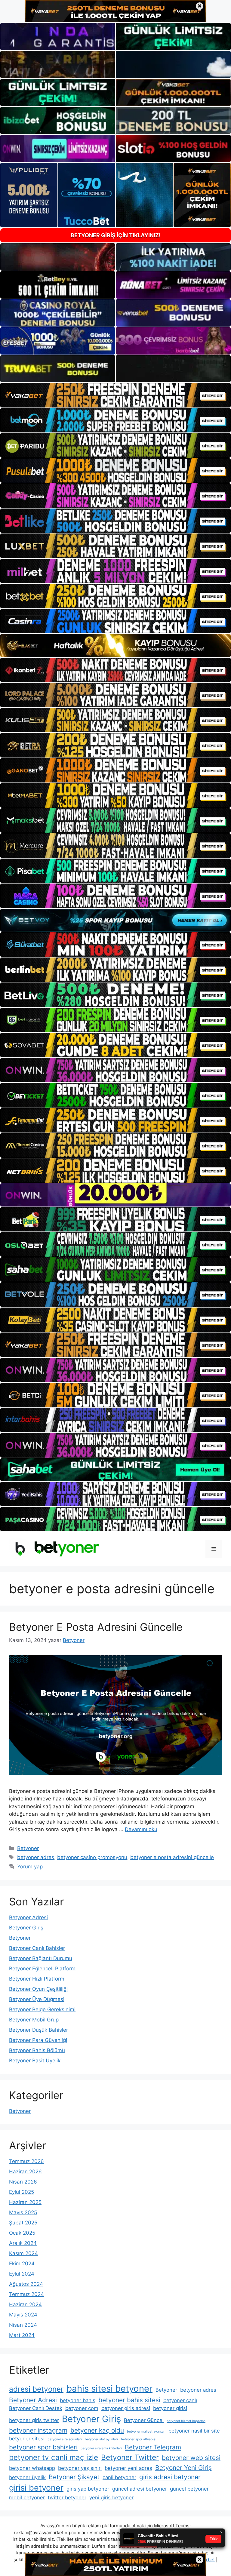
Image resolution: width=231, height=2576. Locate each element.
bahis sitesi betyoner (109, 2388)
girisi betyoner (36, 2488)
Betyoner (28, 1848)
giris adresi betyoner (170, 2477)
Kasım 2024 (23, 2253)
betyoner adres (36, 1857)
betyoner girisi (170, 2408)
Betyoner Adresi (28, 1917)
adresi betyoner (36, 2389)
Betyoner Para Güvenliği (38, 2040)
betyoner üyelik (27, 2477)
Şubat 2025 (23, 2223)
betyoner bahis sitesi (129, 2400)
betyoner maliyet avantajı (146, 2432)
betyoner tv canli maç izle (54, 2457)
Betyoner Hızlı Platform (37, 1979)
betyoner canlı (180, 2400)
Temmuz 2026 (26, 2161)
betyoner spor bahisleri (43, 2447)
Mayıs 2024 (23, 2315)
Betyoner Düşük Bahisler (38, 2030)
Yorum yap (30, 1867)
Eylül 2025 (22, 2192)
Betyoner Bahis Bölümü (37, 2050)
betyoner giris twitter (34, 2420)
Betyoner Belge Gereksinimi (42, 2009)
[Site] (115, 395)
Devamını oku (141, 1829)
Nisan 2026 (23, 2182)
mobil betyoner (27, 2498)
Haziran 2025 (25, 2202)
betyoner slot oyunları (101, 2439)
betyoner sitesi (27, 2439)
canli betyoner (119, 2477)
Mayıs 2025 (23, 2212)
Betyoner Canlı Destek (36, 2408)
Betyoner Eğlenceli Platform (42, 1969)
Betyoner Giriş (26, 1928)
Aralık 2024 (23, 2243)
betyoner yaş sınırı (80, 2468)
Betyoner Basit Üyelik (35, 2061)
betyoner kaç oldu (97, 2430)
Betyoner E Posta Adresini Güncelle (96, 1627)
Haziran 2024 (25, 2304)
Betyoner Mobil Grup (34, 2020)
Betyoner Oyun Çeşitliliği (38, 1989)
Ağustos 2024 (26, 2284)
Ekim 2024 (22, 2264)
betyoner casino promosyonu (92, 1857)
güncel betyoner (189, 2489)
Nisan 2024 (23, 2325)
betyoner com (82, 2408)
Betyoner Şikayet (74, 2477)
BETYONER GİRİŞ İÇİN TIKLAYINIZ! (116, 235)
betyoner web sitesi (191, 2458)
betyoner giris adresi (126, 2408)
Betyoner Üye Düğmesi (37, 1999)
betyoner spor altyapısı (139, 2439)
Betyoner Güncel (144, 2420)
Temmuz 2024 (26, 2294)
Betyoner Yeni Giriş (183, 2468)
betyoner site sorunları (65, 2439)
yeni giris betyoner (111, 2498)
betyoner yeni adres (128, 2468)
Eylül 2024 (22, 2274)
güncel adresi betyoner (140, 2489)
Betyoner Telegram (153, 2447)
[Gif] (115, 646)
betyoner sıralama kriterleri (101, 2448)
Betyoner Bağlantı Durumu (41, 1958)
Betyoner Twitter (130, 2457)
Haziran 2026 (25, 2172)
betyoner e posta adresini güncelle (172, 1857)
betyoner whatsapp (32, 2468)
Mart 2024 (22, 2335)
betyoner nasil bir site (194, 2431)
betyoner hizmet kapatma (186, 2421)
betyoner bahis (78, 2400)
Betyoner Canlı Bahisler (37, 1948)
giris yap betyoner (88, 2489)
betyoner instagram (38, 2430)
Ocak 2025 (22, 2233)
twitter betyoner (67, 2498)
